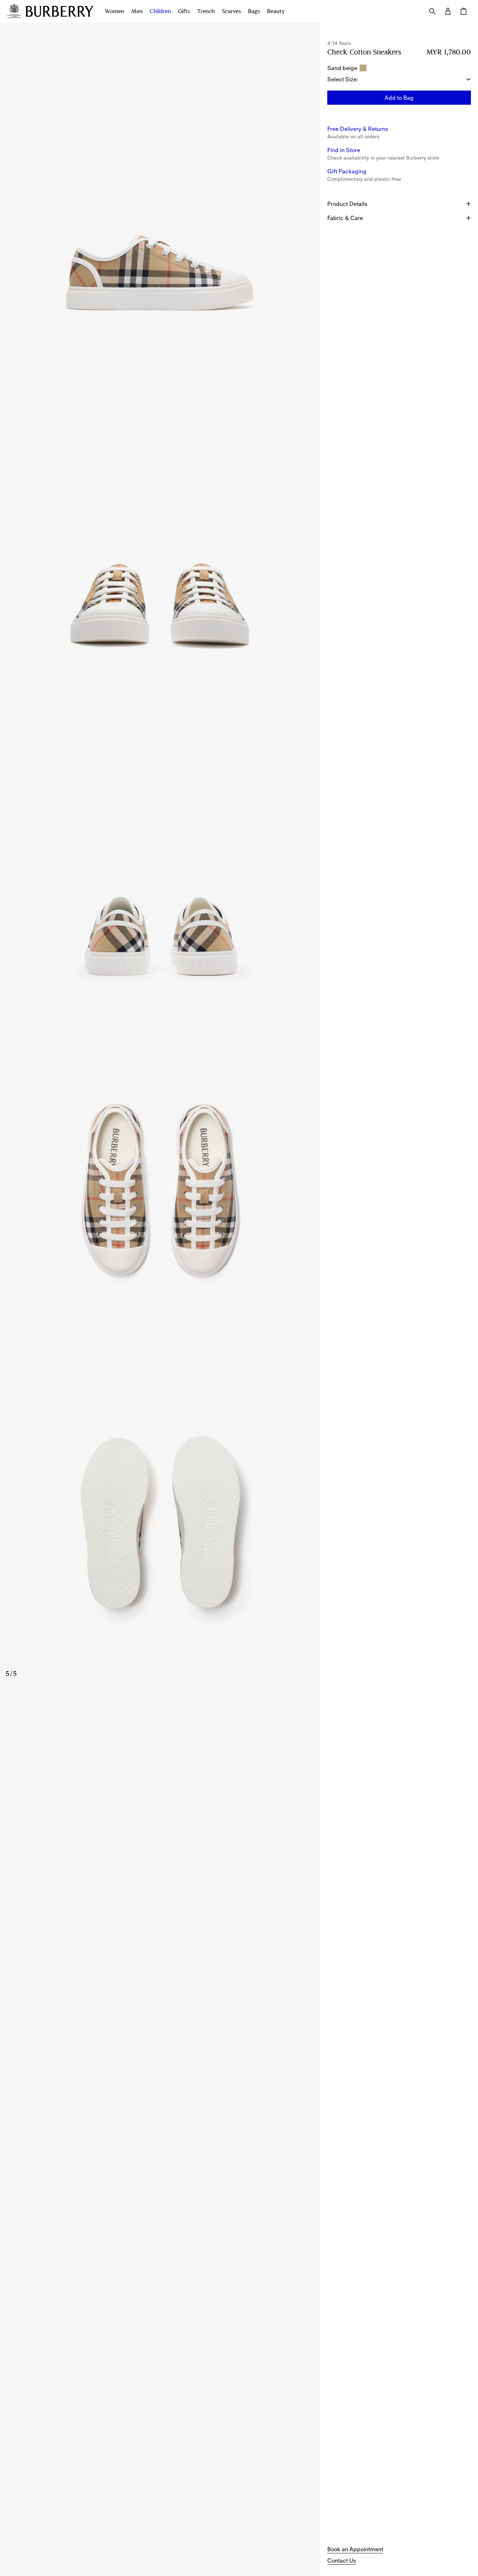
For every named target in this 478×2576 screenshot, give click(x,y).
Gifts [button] (184, 11)
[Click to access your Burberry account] (448, 11)
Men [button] (137, 11)
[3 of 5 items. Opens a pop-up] (160, 854)
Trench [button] (206, 11)
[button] (399, 98)
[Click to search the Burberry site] (432, 11)
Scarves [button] (231, 11)
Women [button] (114, 11)
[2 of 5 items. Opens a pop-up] (160, 521)
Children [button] (160, 11)
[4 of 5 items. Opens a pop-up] (160, 1186)
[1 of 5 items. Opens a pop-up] (160, 189)
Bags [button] (254, 11)
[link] (355, 2549)
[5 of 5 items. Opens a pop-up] (160, 1519)
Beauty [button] (276, 11)
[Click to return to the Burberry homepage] (59, 11)
